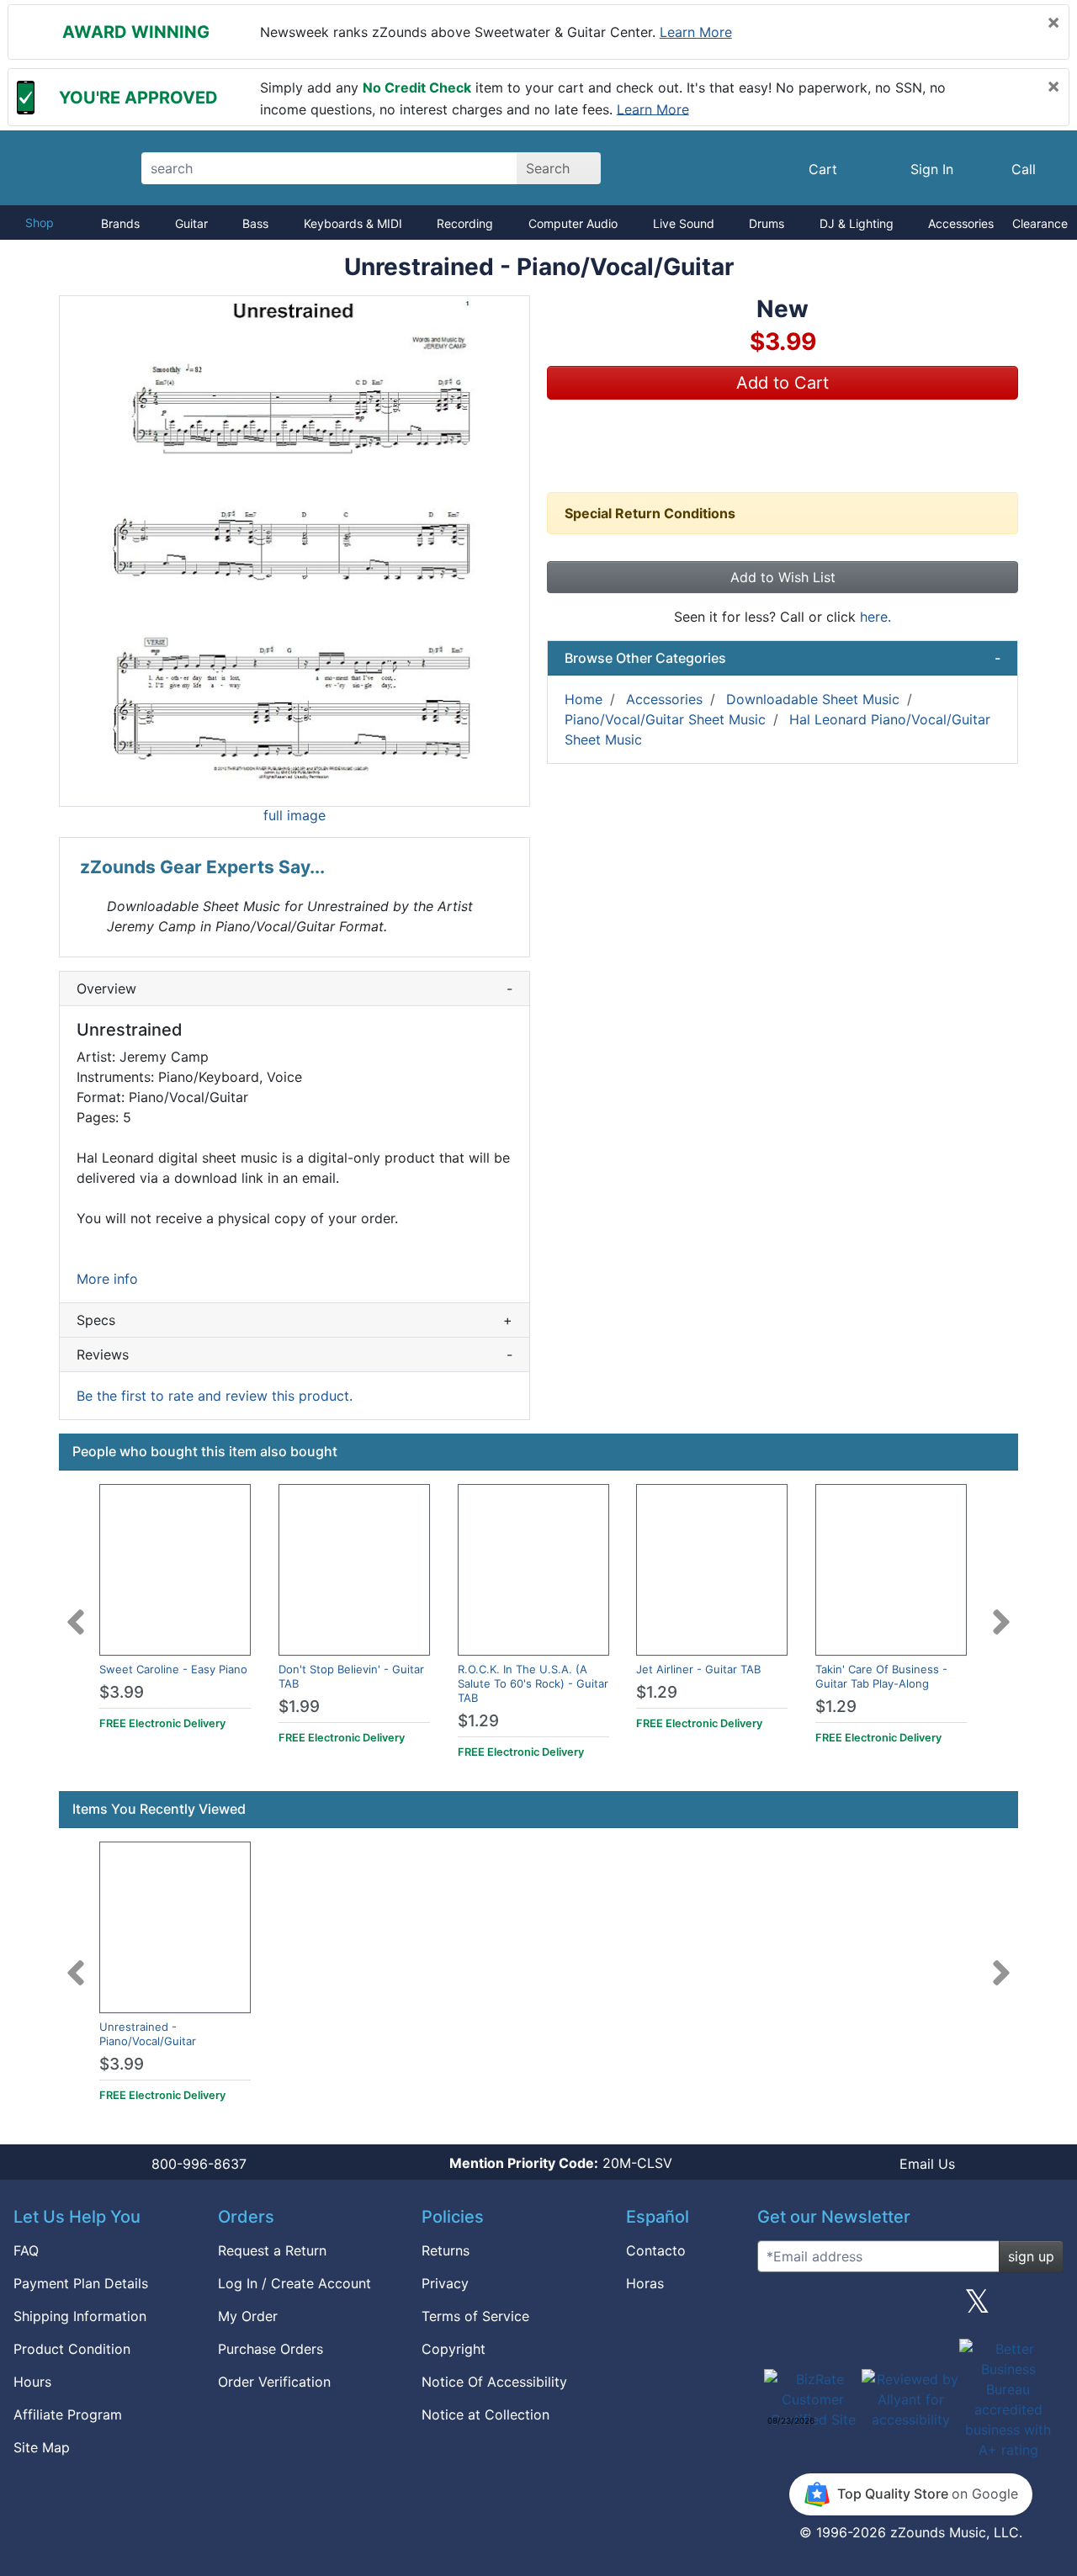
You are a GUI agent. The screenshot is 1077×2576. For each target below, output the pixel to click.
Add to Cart (783, 383)
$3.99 (122, 1692)
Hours (32, 2382)
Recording (465, 223)
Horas (645, 2283)
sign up (1031, 2256)
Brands (120, 223)
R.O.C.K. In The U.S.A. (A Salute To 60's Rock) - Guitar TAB (533, 1683)
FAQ (26, 2250)
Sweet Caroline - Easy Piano (173, 1669)
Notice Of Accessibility (494, 2382)
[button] (294, 551)
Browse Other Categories (783, 658)
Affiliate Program (68, 2414)
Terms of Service (475, 2316)
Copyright (454, 2349)
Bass (255, 223)
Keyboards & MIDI (353, 223)
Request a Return (272, 2250)
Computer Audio (573, 223)
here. (875, 617)
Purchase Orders (271, 2349)
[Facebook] (843, 2308)
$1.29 (478, 1721)
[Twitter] (977, 2308)
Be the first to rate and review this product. (215, 1396)
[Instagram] (910, 2308)
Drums (767, 223)
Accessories (961, 223)
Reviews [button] (294, 1354)
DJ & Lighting (857, 223)
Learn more (696, 32)
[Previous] (76, 1612)
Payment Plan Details (81, 2283)
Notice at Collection (485, 2414)
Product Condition (72, 2349)
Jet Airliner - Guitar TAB (698, 1669)
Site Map (42, 2447)
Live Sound (684, 223)
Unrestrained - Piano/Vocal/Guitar (148, 2034)
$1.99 (299, 1707)
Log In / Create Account (294, 2283)
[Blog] (777, 2308)
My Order (248, 2316)
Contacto (656, 2250)
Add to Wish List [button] (783, 577)
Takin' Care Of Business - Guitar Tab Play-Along (881, 1676)
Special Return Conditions (650, 513)
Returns (446, 2250)
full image (294, 815)
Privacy (445, 2283)
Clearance (1040, 223)
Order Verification (274, 2382)
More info (107, 1279)
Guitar (191, 223)
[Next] (1001, 1612)
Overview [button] (294, 989)
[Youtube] (1044, 2308)
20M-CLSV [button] (561, 2163)
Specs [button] (294, 1320)
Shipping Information (80, 2316)
